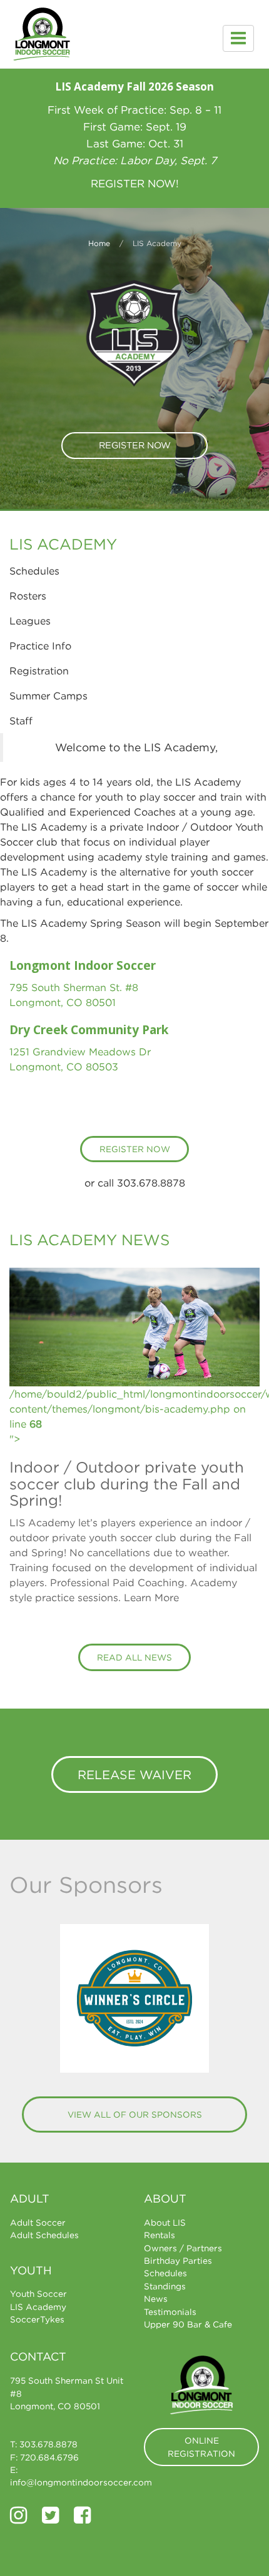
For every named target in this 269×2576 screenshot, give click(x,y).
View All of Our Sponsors (135, 2115)
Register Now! (135, 184)
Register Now (135, 445)
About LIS (165, 2223)
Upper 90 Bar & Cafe (188, 2324)
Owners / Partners (183, 2248)
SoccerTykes (37, 2319)
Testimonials (170, 2312)
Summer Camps (48, 696)
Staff (21, 721)
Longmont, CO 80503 (64, 1067)
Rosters (28, 596)
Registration (39, 671)
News (156, 2299)
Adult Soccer (38, 2223)
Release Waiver (134, 1774)
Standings (165, 2286)
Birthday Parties (178, 2261)
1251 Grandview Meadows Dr (80, 1052)
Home (99, 243)
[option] (134, 1998)
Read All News (134, 1657)
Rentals (160, 2235)
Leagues (30, 621)
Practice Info (40, 646)
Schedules (34, 571)
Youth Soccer (38, 2294)
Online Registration (201, 2447)
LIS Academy (38, 2307)
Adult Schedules (44, 2235)
